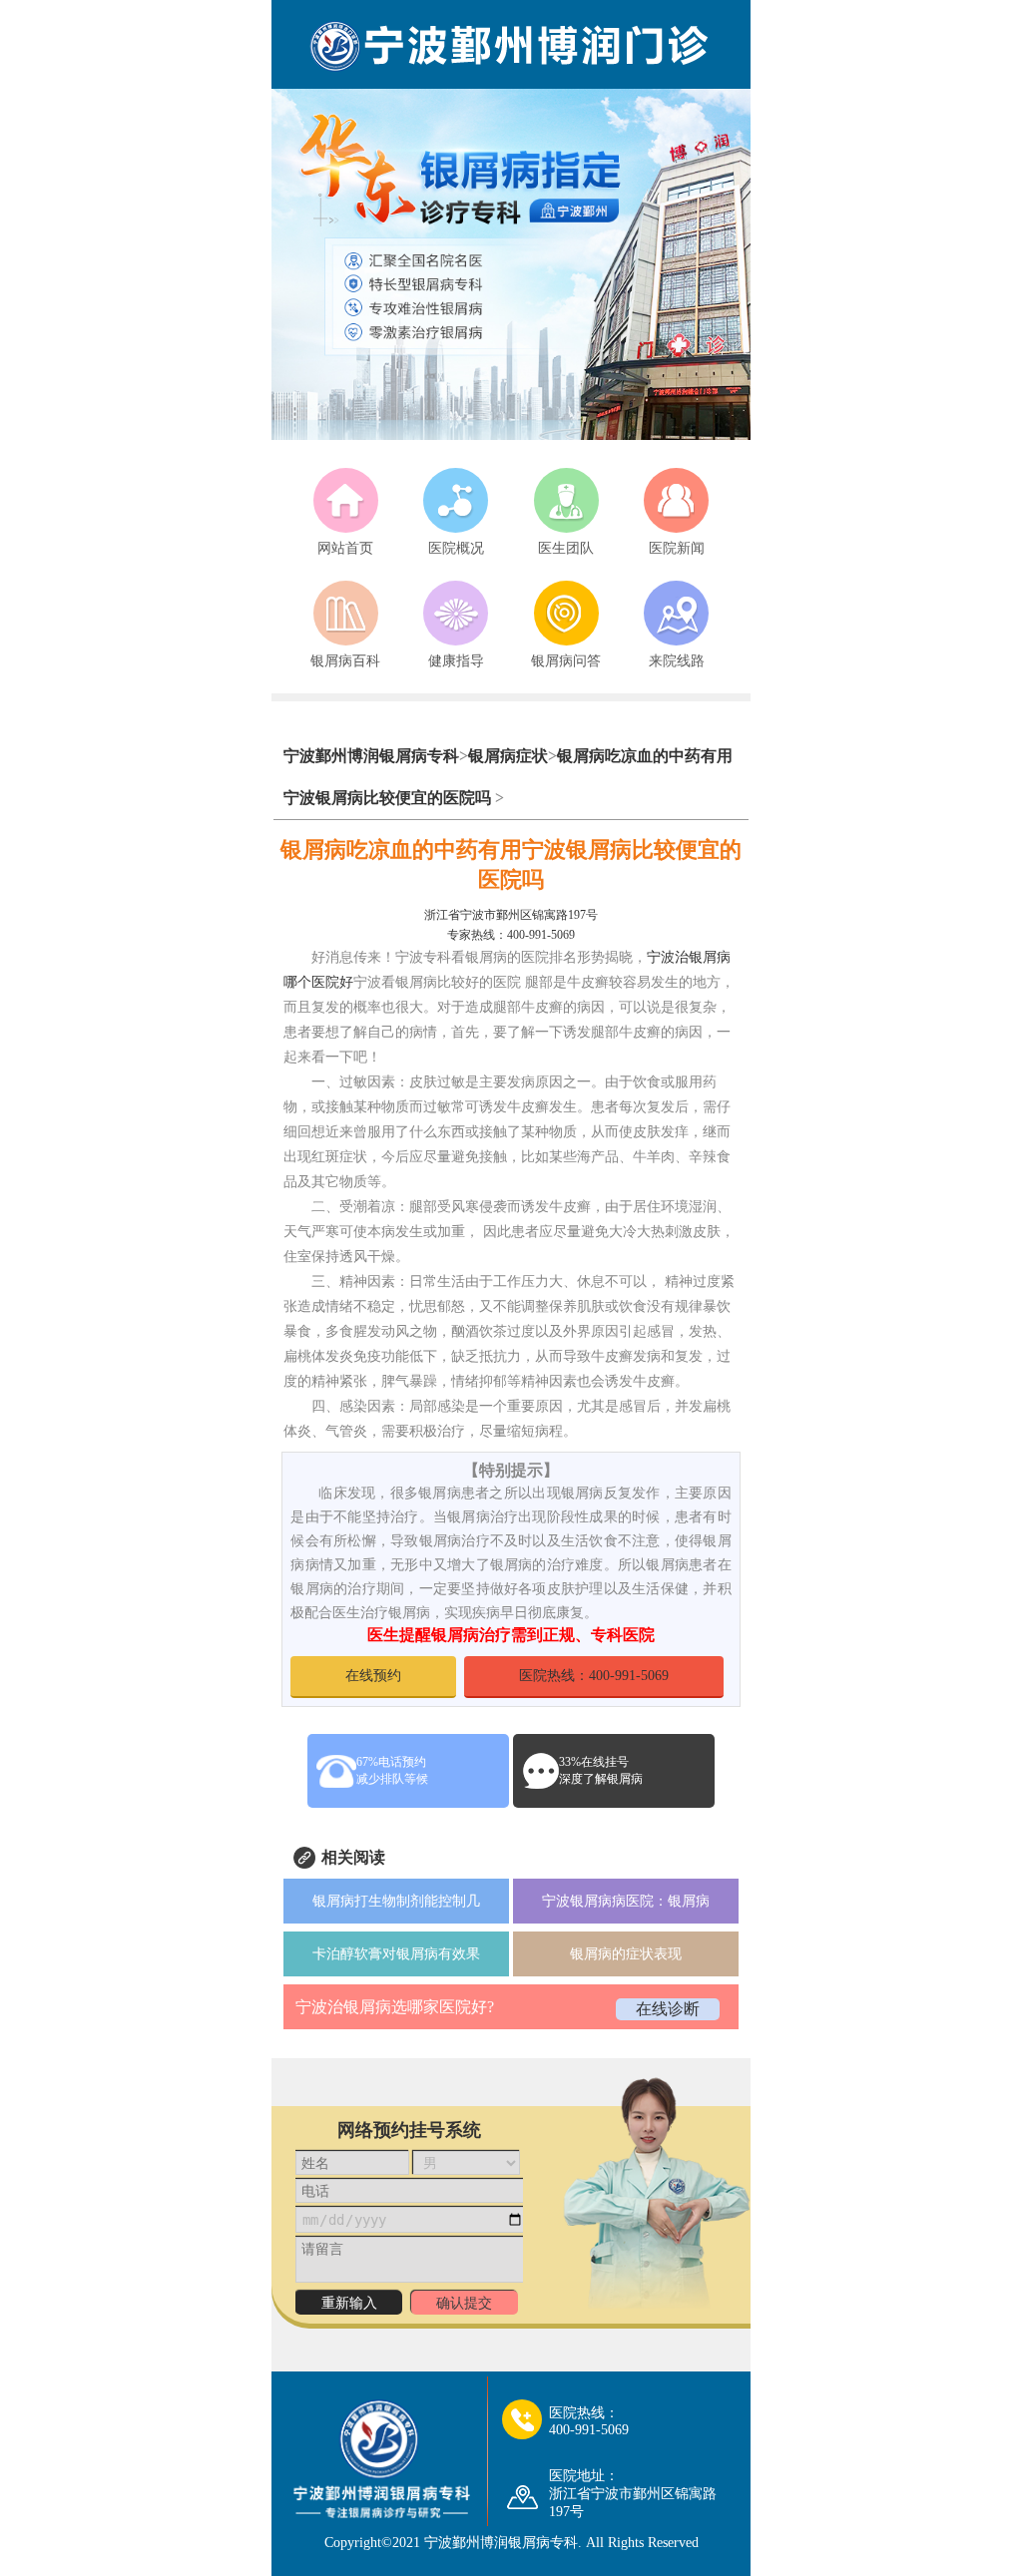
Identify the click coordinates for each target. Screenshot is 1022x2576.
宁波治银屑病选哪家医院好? (395, 2007)
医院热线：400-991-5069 (594, 1676)
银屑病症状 (508, 756)
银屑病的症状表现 (626, 1954)
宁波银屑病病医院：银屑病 (626, 1901)
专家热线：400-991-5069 (511, 935)
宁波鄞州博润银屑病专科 (371, 756)
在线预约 (373, 1676)
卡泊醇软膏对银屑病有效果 (396, 1954)
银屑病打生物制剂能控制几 (396, 1901)
